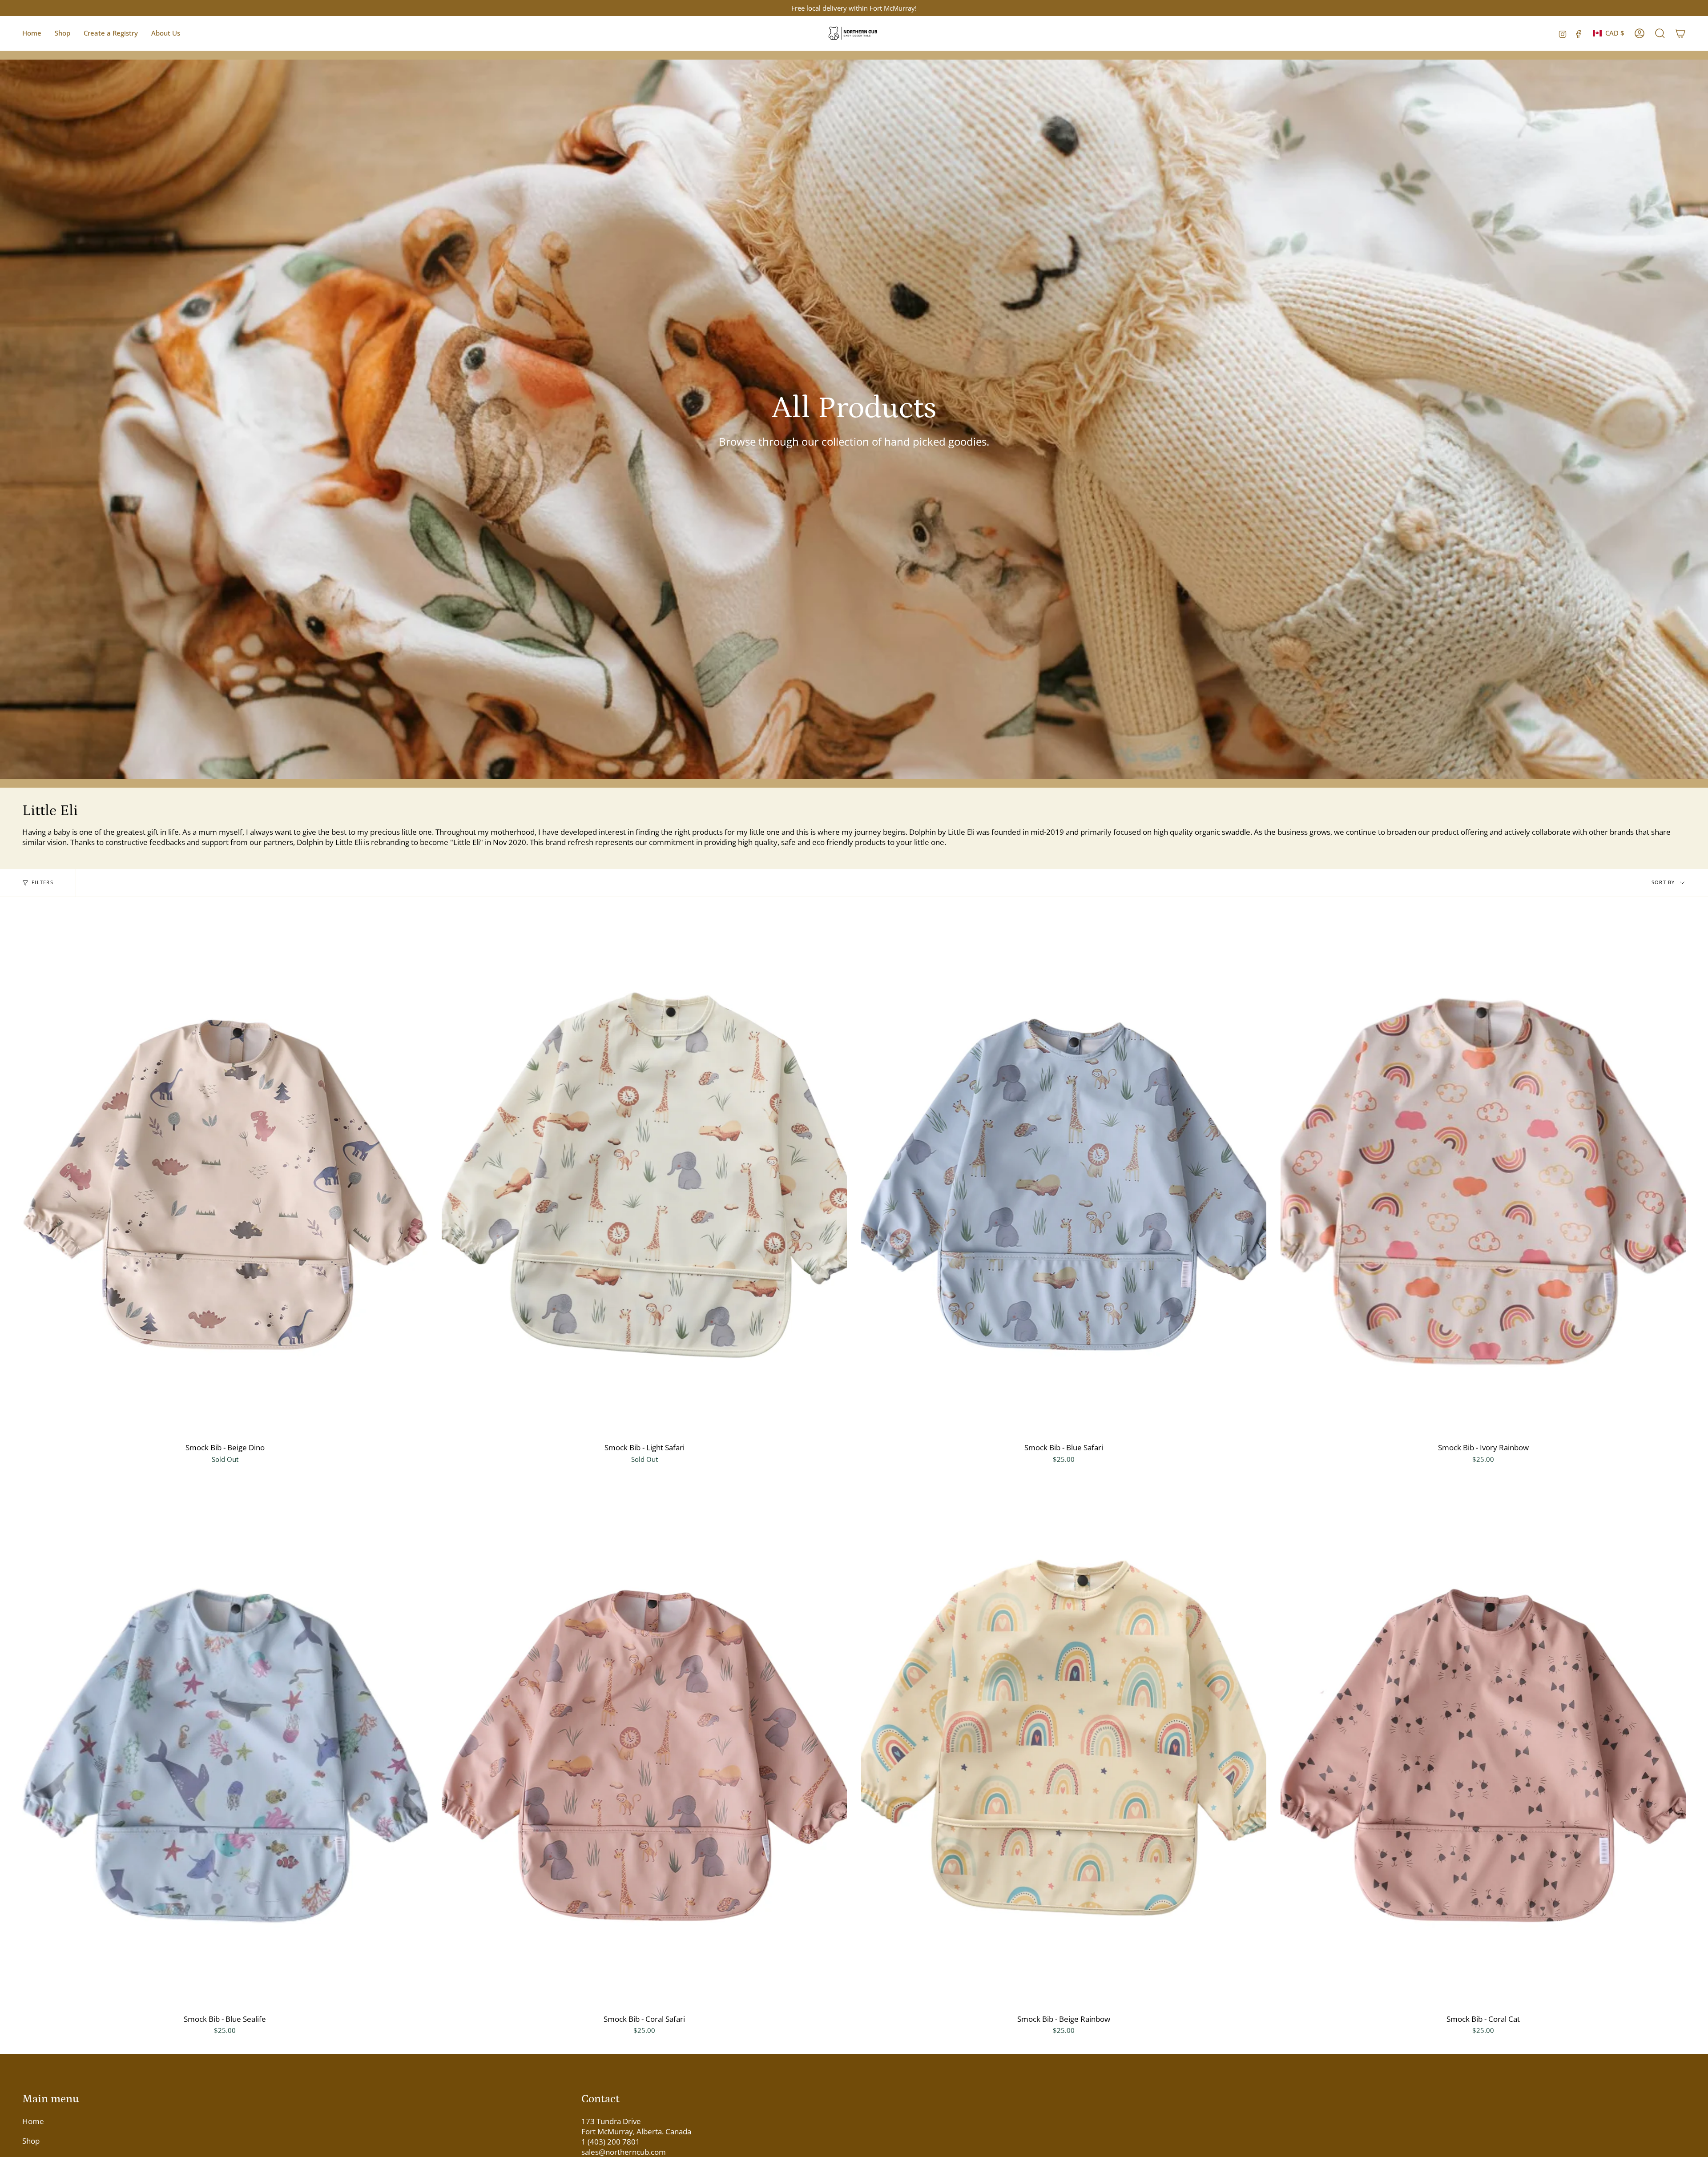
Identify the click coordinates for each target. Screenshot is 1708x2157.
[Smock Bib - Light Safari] (644, 1175)
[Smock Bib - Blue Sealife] (225, 1746)
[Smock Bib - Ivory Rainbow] (1483, 1175)
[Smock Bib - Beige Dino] (225, 1175)
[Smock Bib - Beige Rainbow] (1064, 1746)
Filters (42, 883)
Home (33, 2121)
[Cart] (1680, 33)
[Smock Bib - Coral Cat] (1483, 1746)
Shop (31, 2141)
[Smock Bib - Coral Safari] (644, 1746)
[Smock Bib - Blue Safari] (1064, 1175)
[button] (62, 33)
